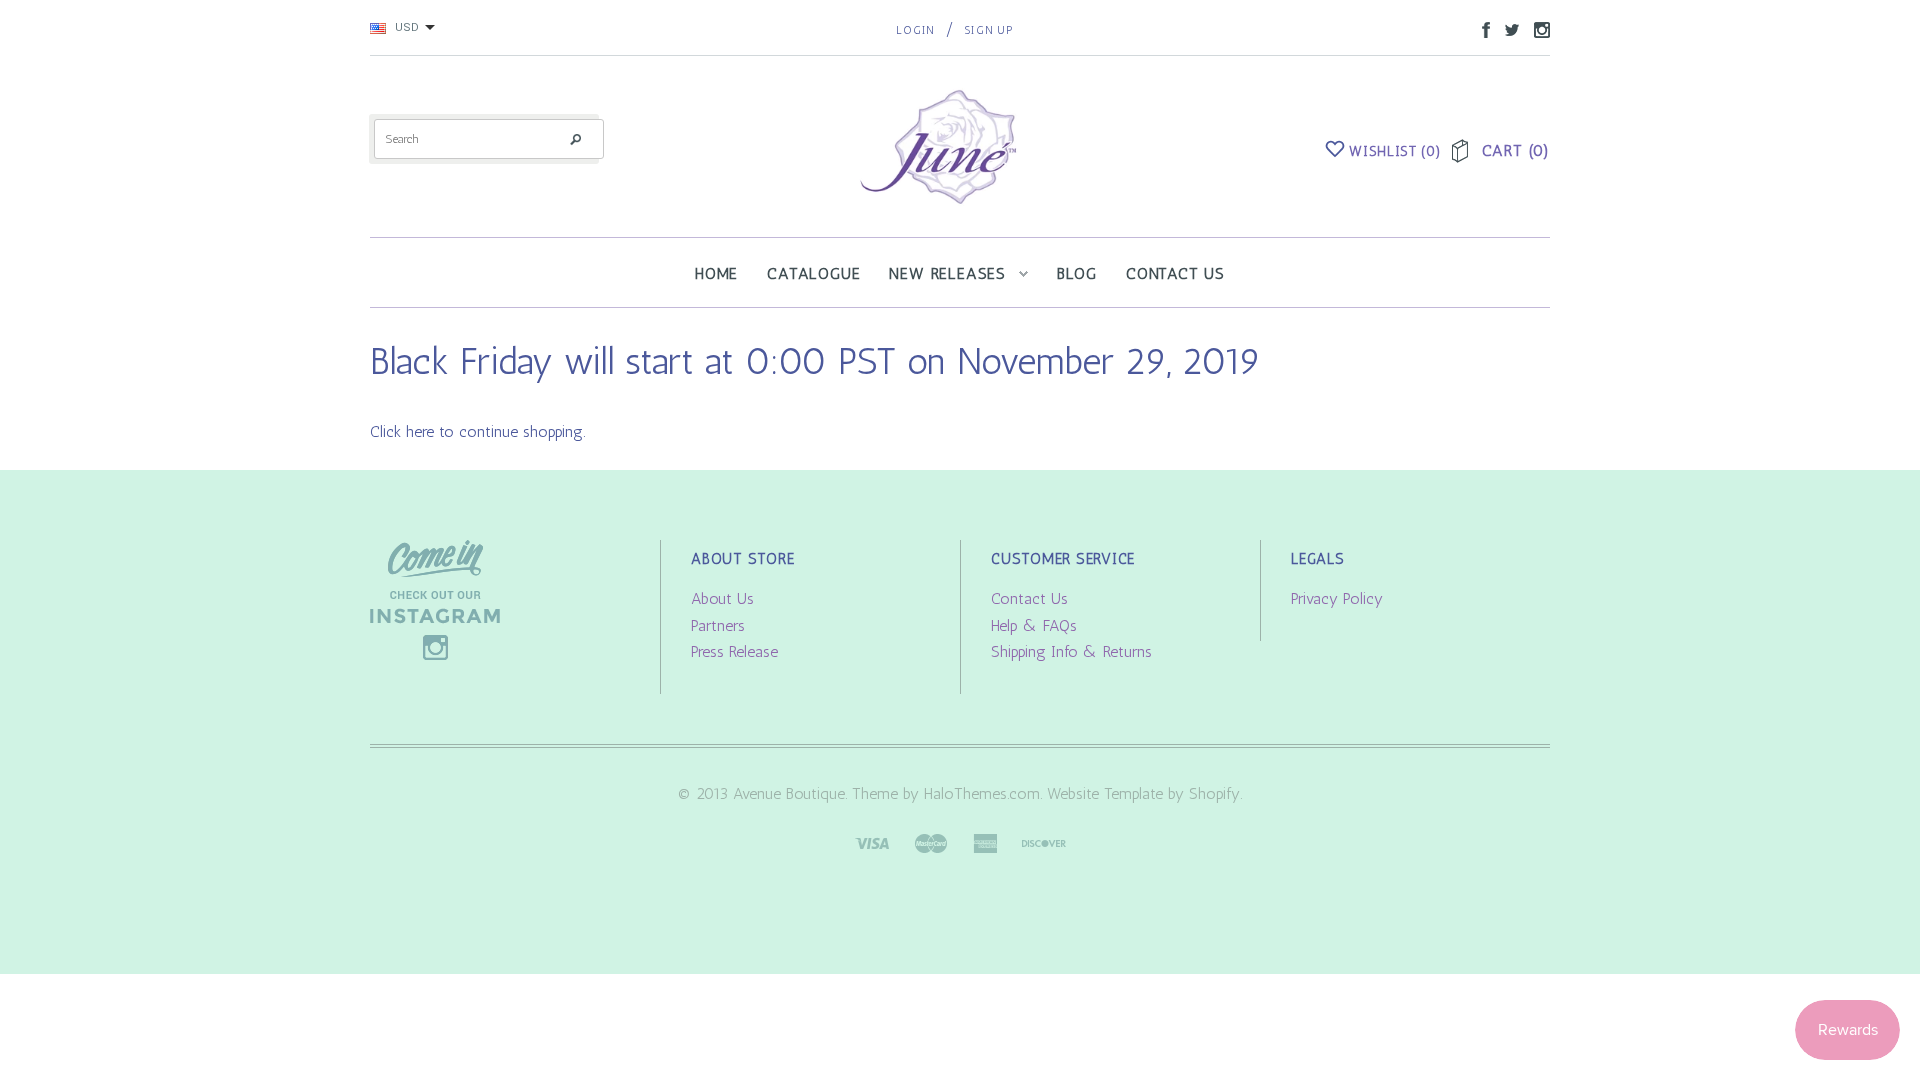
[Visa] (872, 841)
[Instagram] (435, 598)
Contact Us (1029, 598)
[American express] (985, 841)
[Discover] (1044, 841)
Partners (718, 625)
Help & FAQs (1034, 625)
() (1395, 151)
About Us (722, 598)
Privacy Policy (1337, 598)
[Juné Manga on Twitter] (1507, 28)
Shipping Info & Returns (1071, 651)
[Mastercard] (931, 841)
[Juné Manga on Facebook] (1481, 28)
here (420, 431)
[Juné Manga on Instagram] (1537, 28)
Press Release (734, 651)
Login (915, 30)
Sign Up (988, 30)
